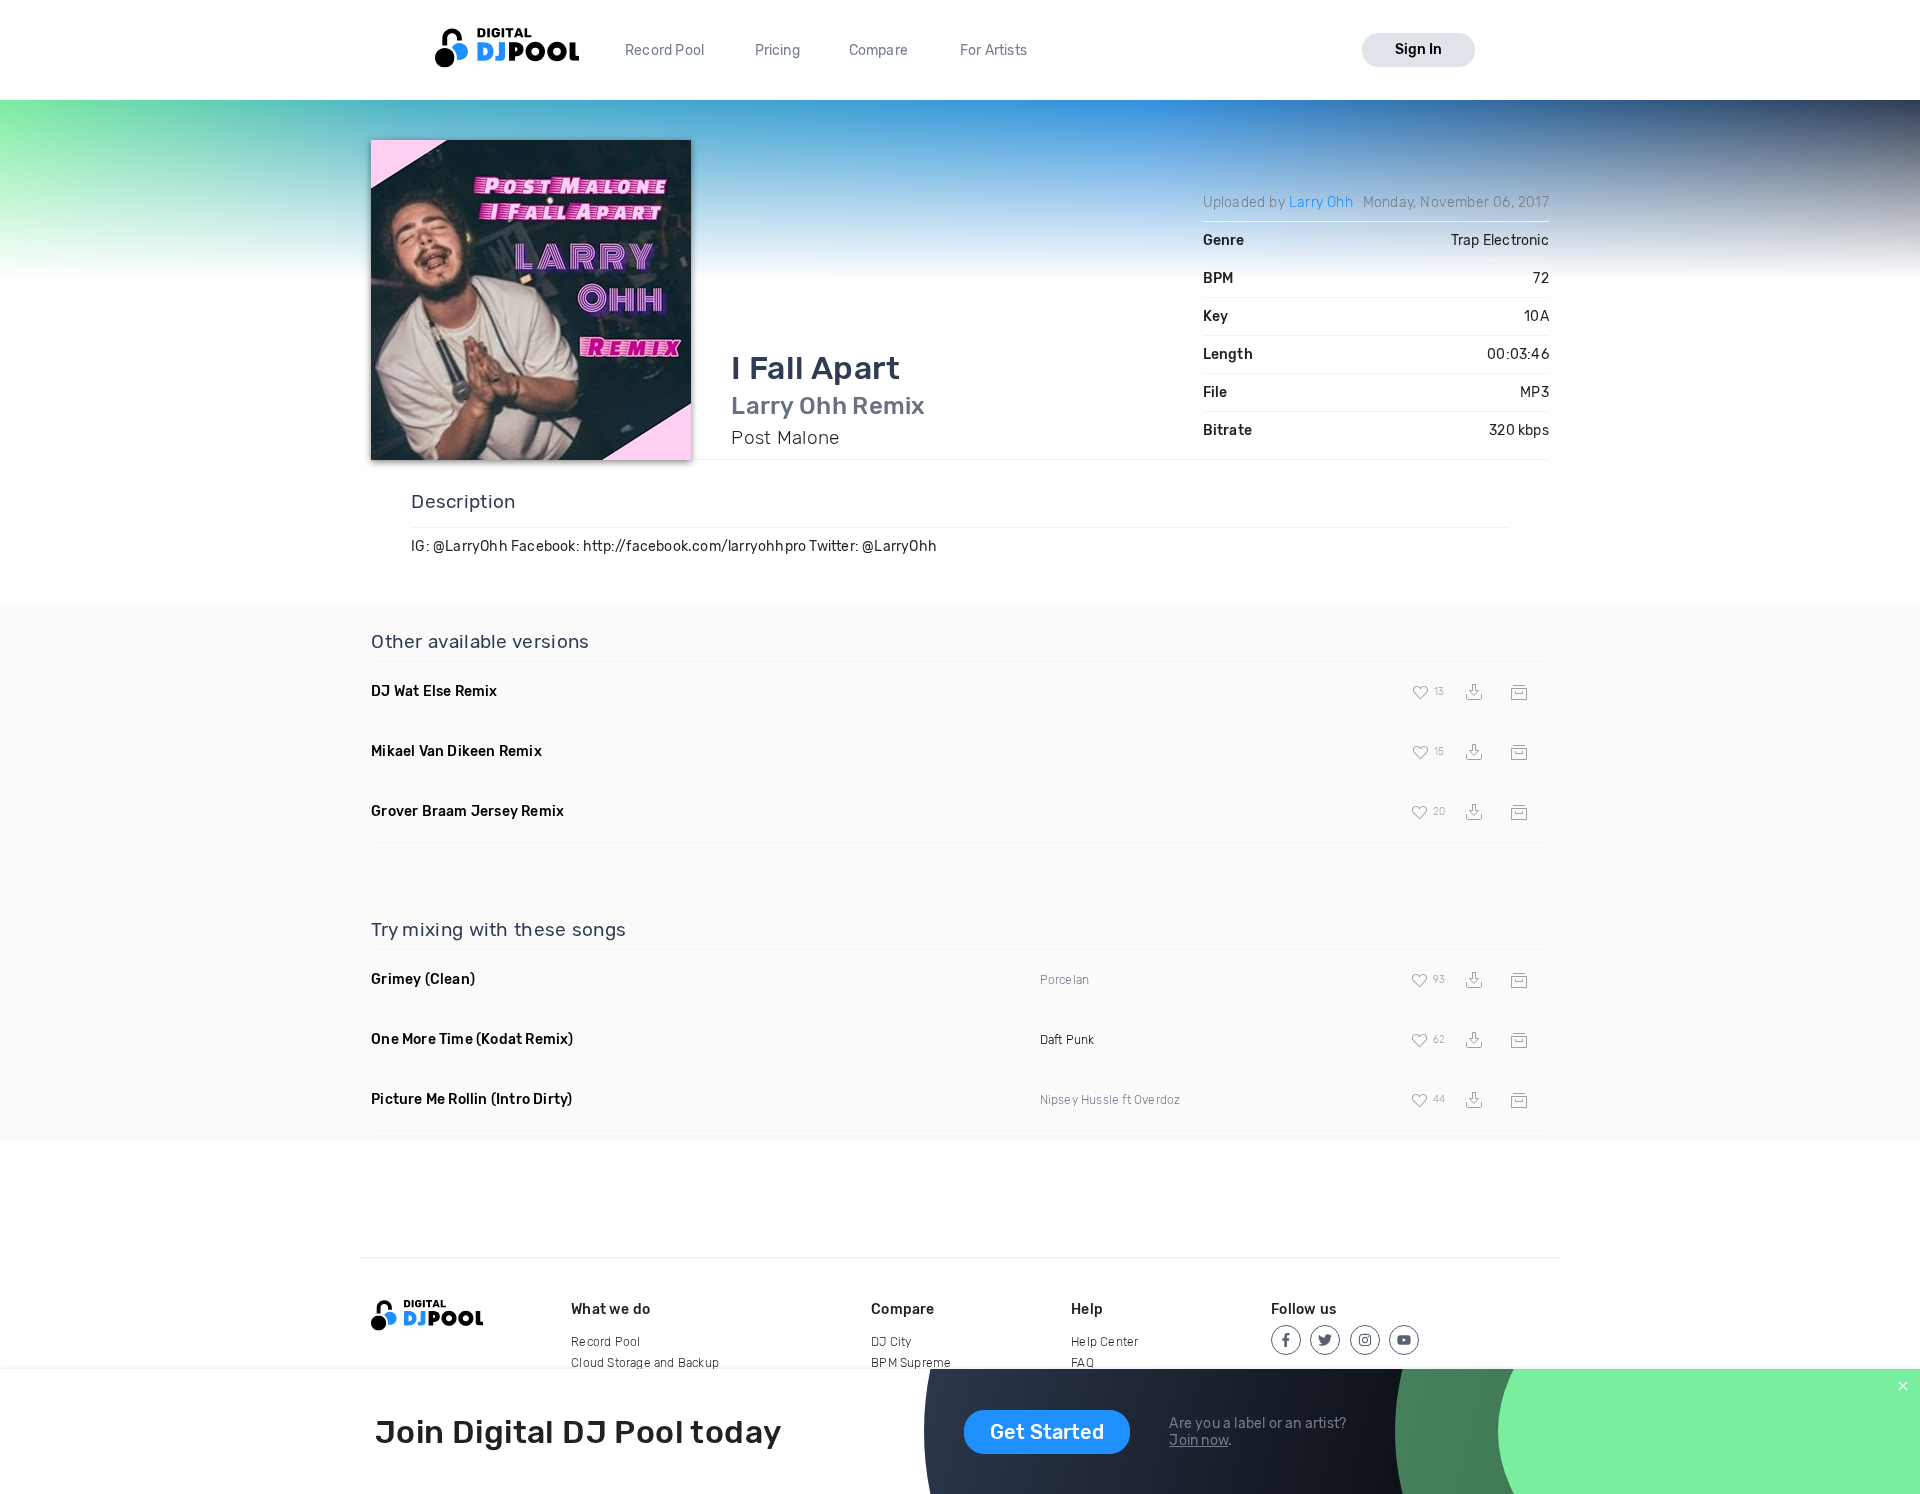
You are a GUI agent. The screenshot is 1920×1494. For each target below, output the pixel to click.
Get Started (1047, 1432)
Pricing (777, 50)
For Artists (993, 50)
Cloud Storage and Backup (645, 1363)
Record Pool (664, 50)
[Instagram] (1365, 1340)
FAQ (1082, 1363)
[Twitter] (1325, 1340)
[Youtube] (1404, 1340)
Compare (878, 50)
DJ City (891, 1342)
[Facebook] (1286, 1340)
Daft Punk (1067, 1040)
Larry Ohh (1321, 202)
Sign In (1418, 49)
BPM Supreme (911, 1363)
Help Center (1104, 1342)
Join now (1198, 1440)
